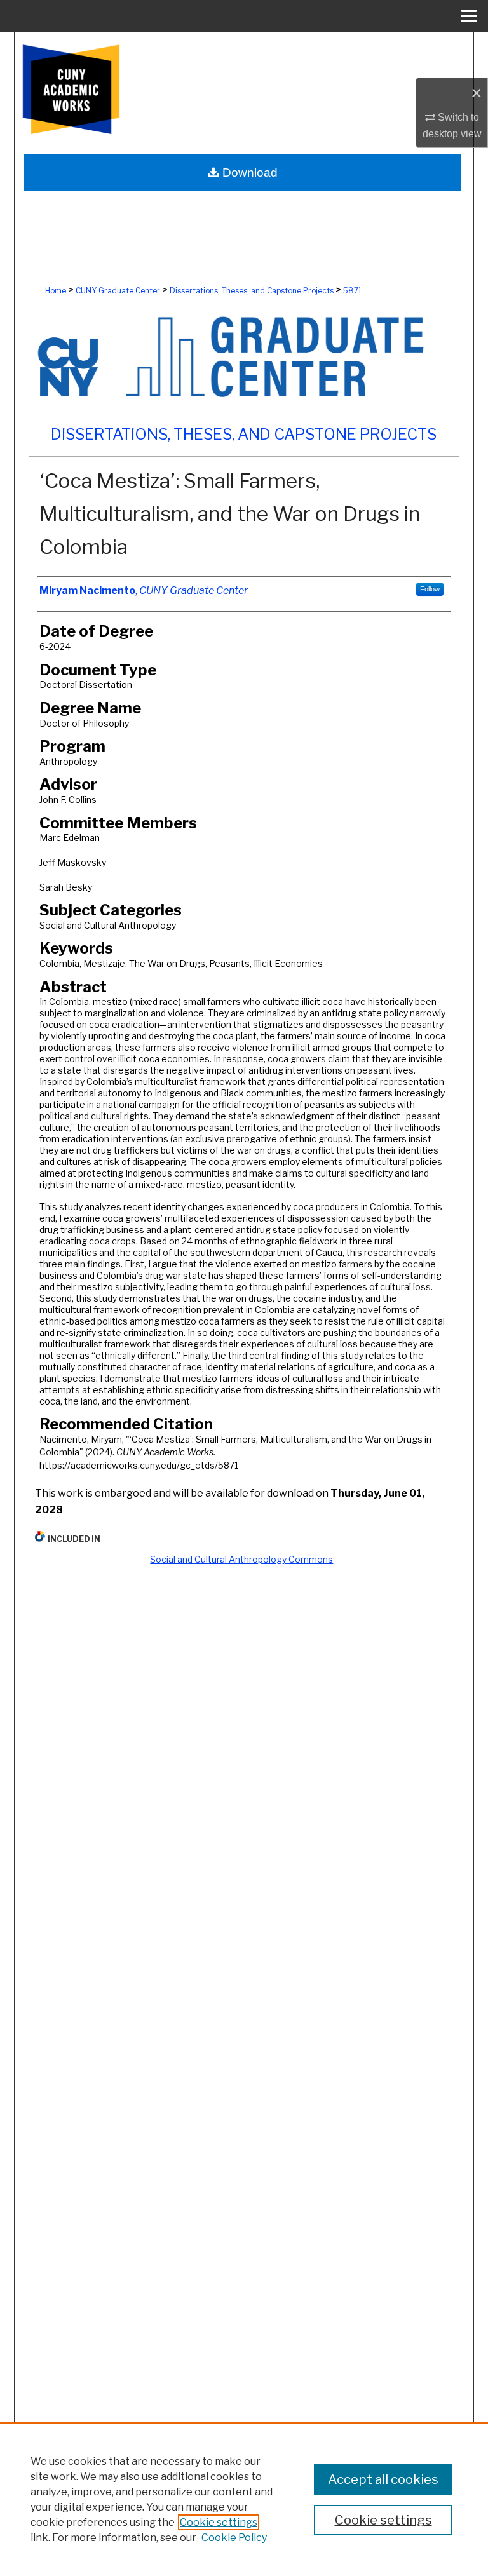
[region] (244, 2499)
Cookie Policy (234, 2538)
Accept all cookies (383, 2479)
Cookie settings (219, 2522)
